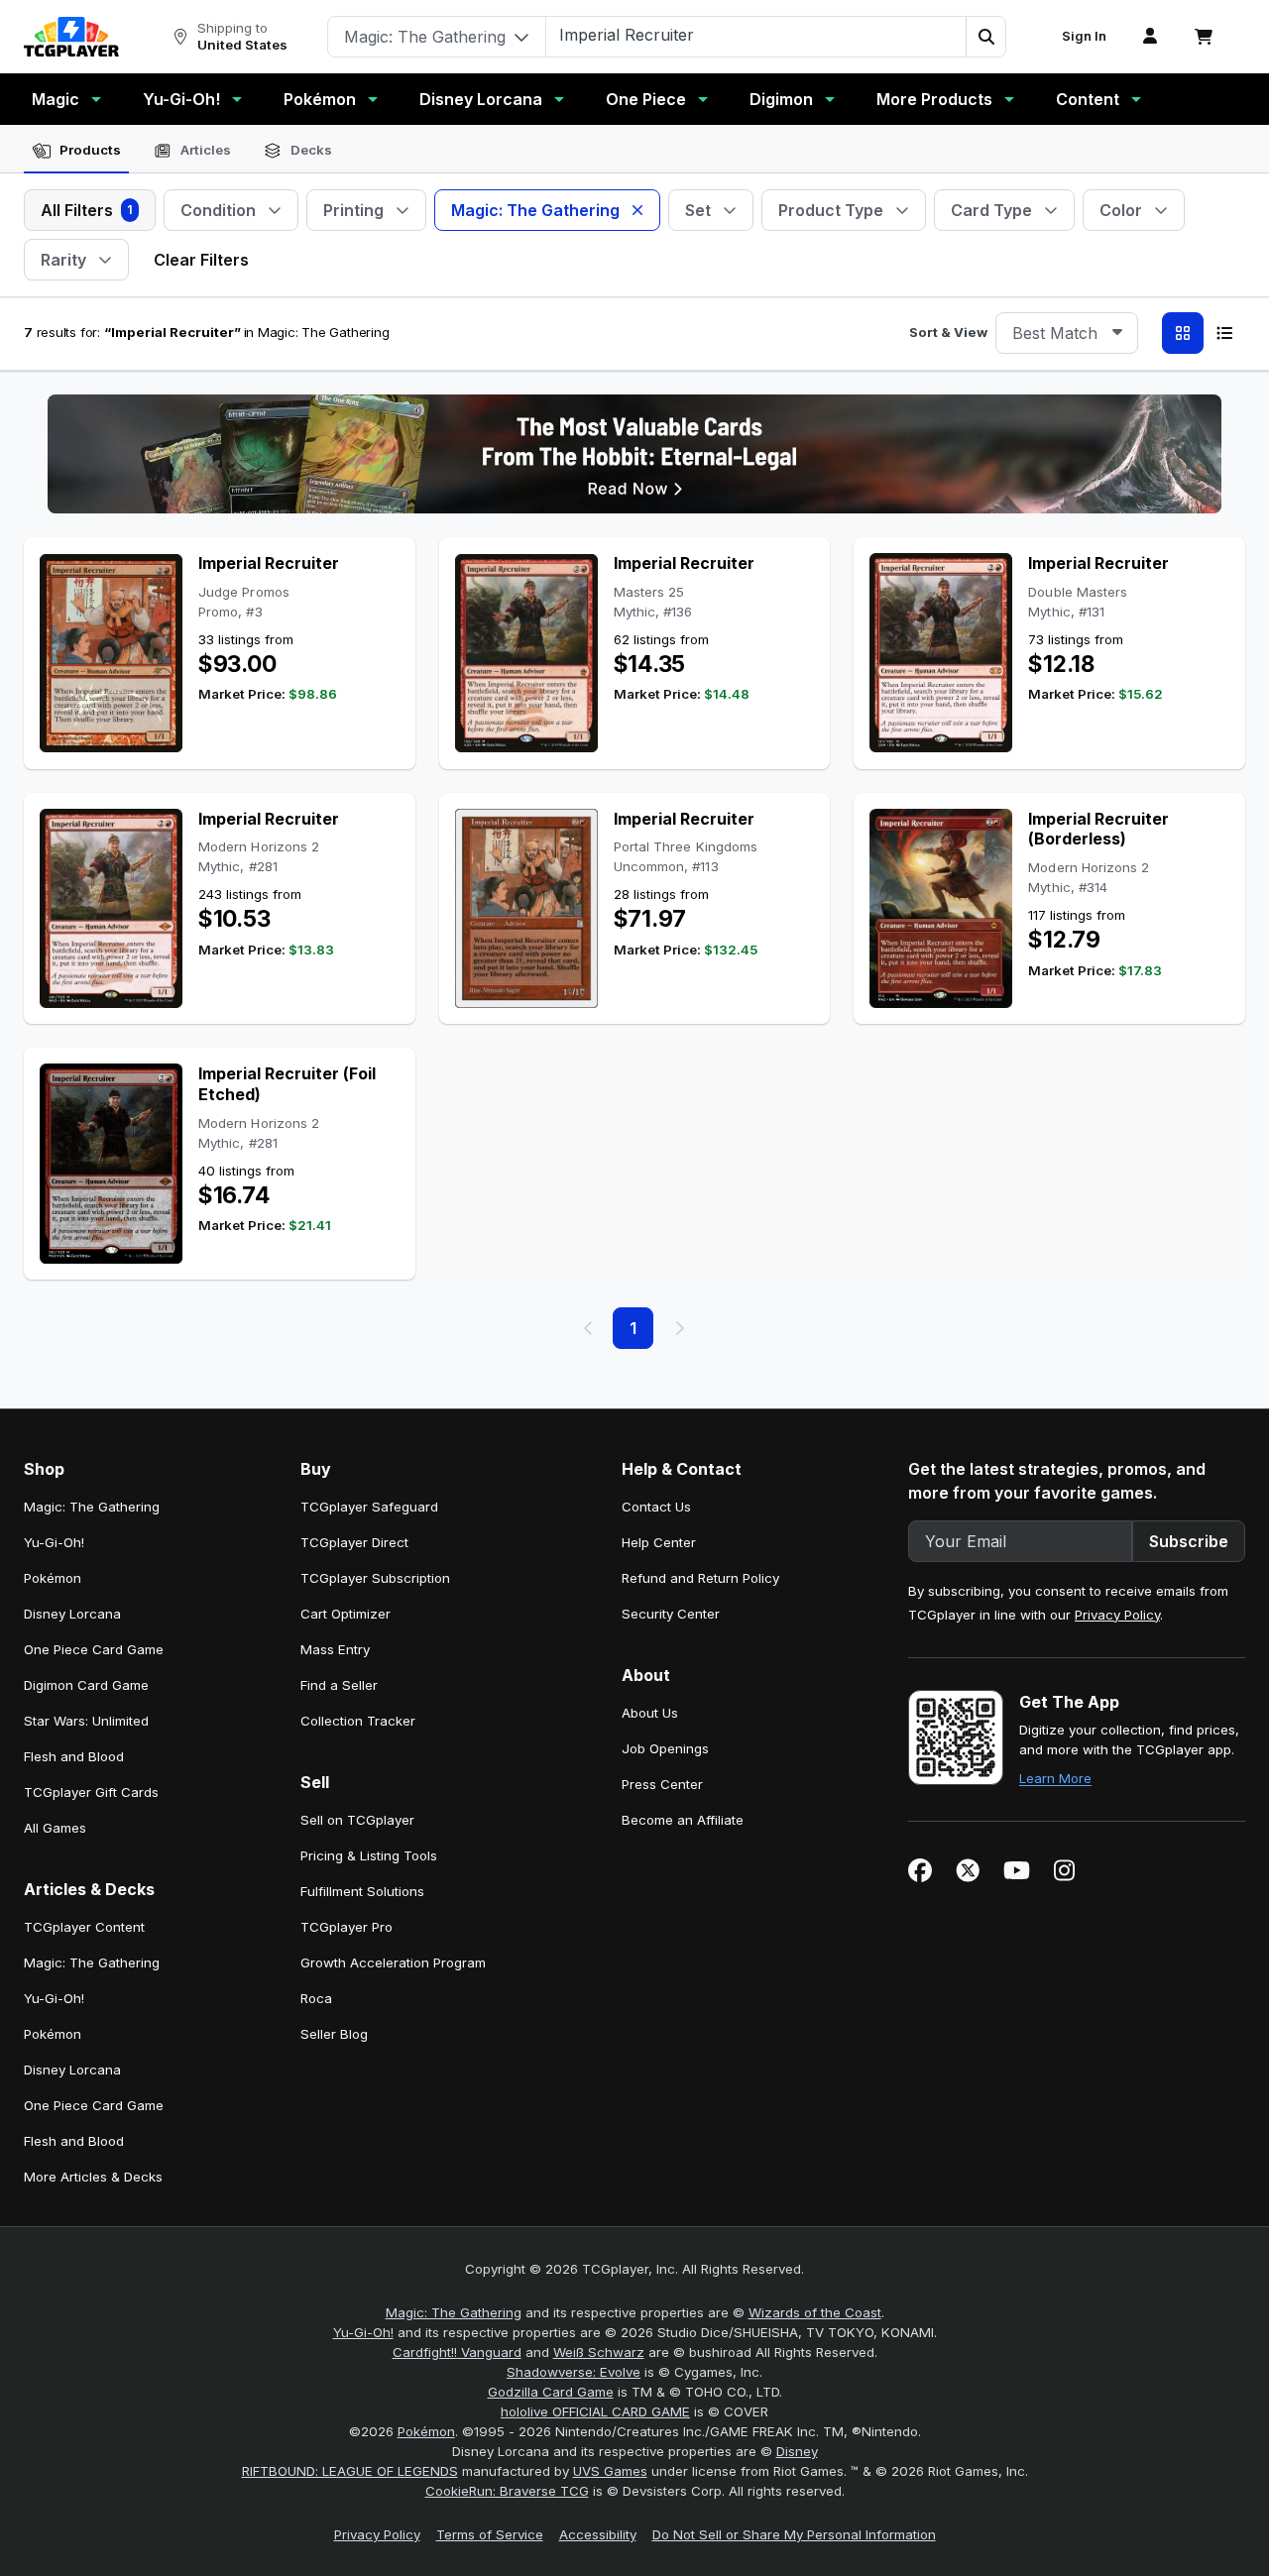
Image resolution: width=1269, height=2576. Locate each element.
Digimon (781, 99)
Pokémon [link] (53, 1578)
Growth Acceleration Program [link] (393, 1962)
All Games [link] (55, 1828)
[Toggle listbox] (1117, 333)
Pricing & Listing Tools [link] (369, 1855)
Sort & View (948, 332)
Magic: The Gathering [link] (92, 1507)
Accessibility (598, 2534)
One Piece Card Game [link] (94, 1649)
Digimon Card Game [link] (86, 1685)
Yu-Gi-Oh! (181, 99)
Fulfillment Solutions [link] (362, 1891)
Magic (56, 99)
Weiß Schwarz (599, 2352)
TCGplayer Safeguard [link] (369, 1507)
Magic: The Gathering (454, 2312)
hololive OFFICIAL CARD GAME (595, 2411)
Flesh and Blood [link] (74, 1756)
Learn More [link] (1055, 1778)
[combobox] (1067, 333)
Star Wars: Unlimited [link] (86, 1721)
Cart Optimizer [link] (346, 1614)
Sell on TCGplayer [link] (357, 1820)
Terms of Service (490, 2534)
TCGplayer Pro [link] (346, 1927)
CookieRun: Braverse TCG (507, 2491)
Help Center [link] (659, 1542)
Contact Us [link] (656, 1507)
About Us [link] (650, 1713)
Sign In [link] (1084, 36)
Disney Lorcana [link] (72, 1614)
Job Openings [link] (665, 1748)
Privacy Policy (1117, 1615)
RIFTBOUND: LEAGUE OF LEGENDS (350, 2471)
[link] (71, 37)
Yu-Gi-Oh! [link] (54, 1542)
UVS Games (610, 2471)
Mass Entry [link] (335, 1649)
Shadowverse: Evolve (574, 2372)
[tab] (76, 151)
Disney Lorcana (481, 99)
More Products (934, 99)
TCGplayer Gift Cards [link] (91, 1792)
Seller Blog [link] (334, 2034)
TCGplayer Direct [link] (354, 1542)
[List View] (1224, 333)
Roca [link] (316, 1998)
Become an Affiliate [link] (683, 1820)
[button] (985, 37)
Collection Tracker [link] (358, 1721)
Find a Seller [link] (339, 1685)
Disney (797, 2451)
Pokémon (320, 99)
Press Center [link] (662, 1784)
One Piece (646, 99)
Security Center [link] (671, 1614)
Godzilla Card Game (551, 2392)
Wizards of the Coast (815, 2312)
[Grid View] (1183, 333)
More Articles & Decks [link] (93, 2177)
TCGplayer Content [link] (84, 1927)
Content (1088, 99)
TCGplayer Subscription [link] (375, 1578)
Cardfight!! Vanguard (457, 2352)
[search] (756, 35)
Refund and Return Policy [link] (700, 1578)
